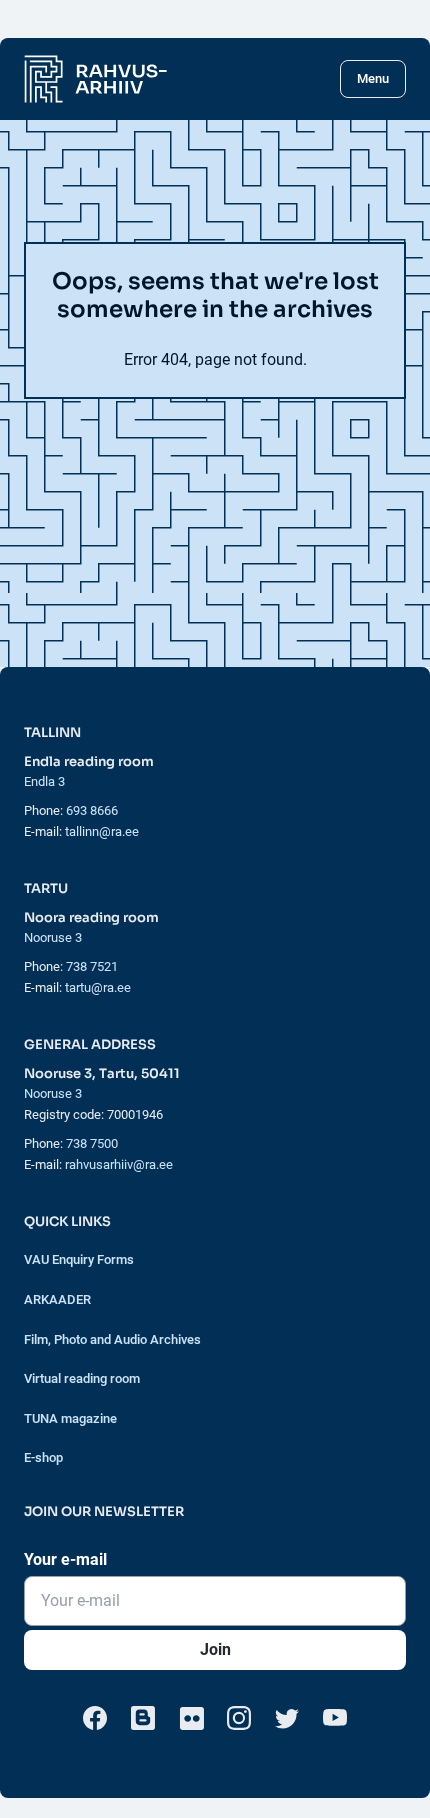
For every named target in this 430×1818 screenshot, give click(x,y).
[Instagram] (239, 1718)
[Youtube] (335, 1718)
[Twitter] (287, 1718)
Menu (373, 78)
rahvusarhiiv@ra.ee (119, 1164)
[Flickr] (191, 1718)
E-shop (43, 1457)
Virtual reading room (82, 1378)
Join (215, 1649)
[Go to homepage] (95, 79)
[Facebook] (95, 1718)
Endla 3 (44, 781)
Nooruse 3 (53, 937)
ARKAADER (57, 1299)
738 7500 (92, 1143)
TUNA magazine (70, 1418)
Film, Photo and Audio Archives (112, 1339)
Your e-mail (65, 1559)
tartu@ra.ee (98, 987)
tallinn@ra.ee (102, 831)
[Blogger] (143, 1718)
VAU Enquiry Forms (79, 1259)
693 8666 (92, 810)
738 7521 (92, 966)
